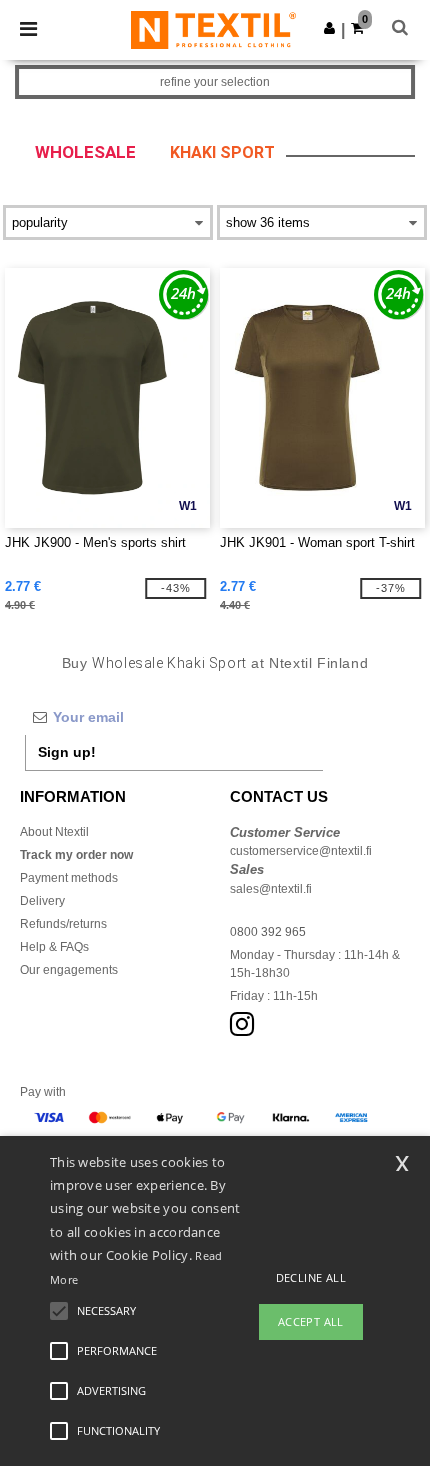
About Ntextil (54, 832)
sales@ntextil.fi (271, 889)
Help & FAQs (54, 947)
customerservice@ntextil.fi (301, 851)
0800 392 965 (268, 932)
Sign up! (67, 752)
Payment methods (69, 878)
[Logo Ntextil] (213, 29)
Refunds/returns (63, 924)
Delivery (42, 901)
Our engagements (69, 970)
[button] (329, 28)
